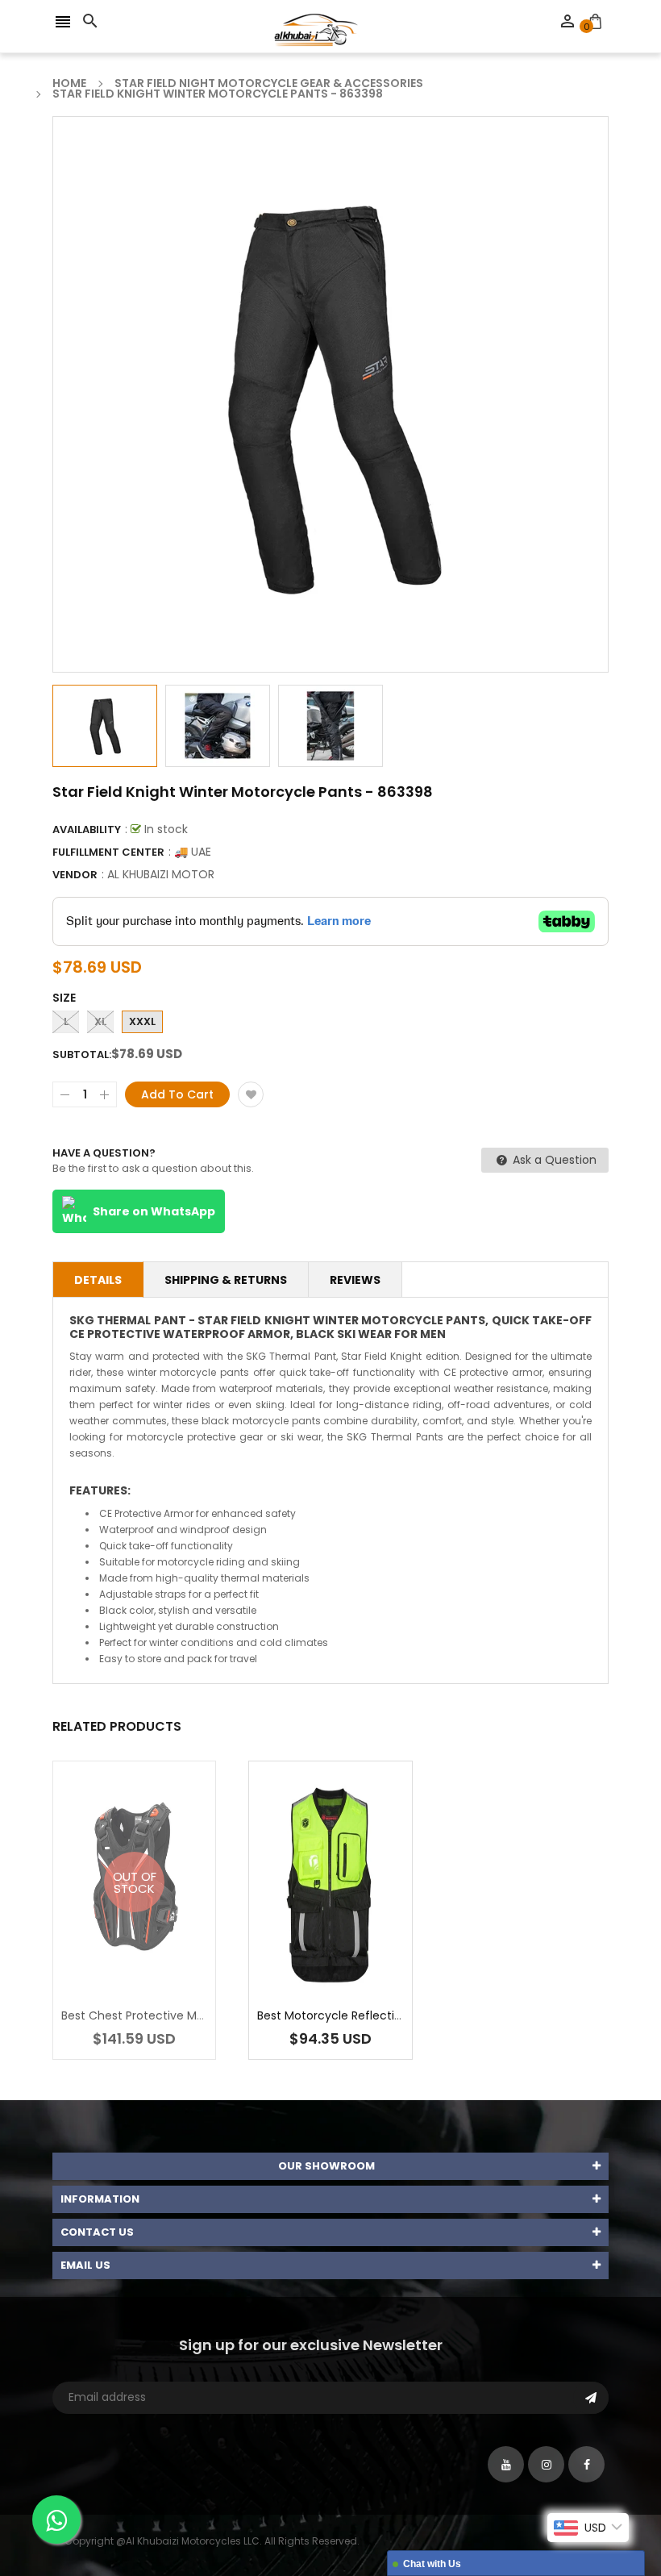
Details (98, 1280)
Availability (87, 829)
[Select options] (355, 1933)
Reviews (355, 1280)
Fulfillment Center (108, 852)
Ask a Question (553, 1160)
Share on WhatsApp (154, 1211)
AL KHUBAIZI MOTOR (161, 874)
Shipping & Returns (226, 1280)
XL (100, 1021)
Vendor (75, 875)
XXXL (142, 1021)
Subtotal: (82, 1055)
